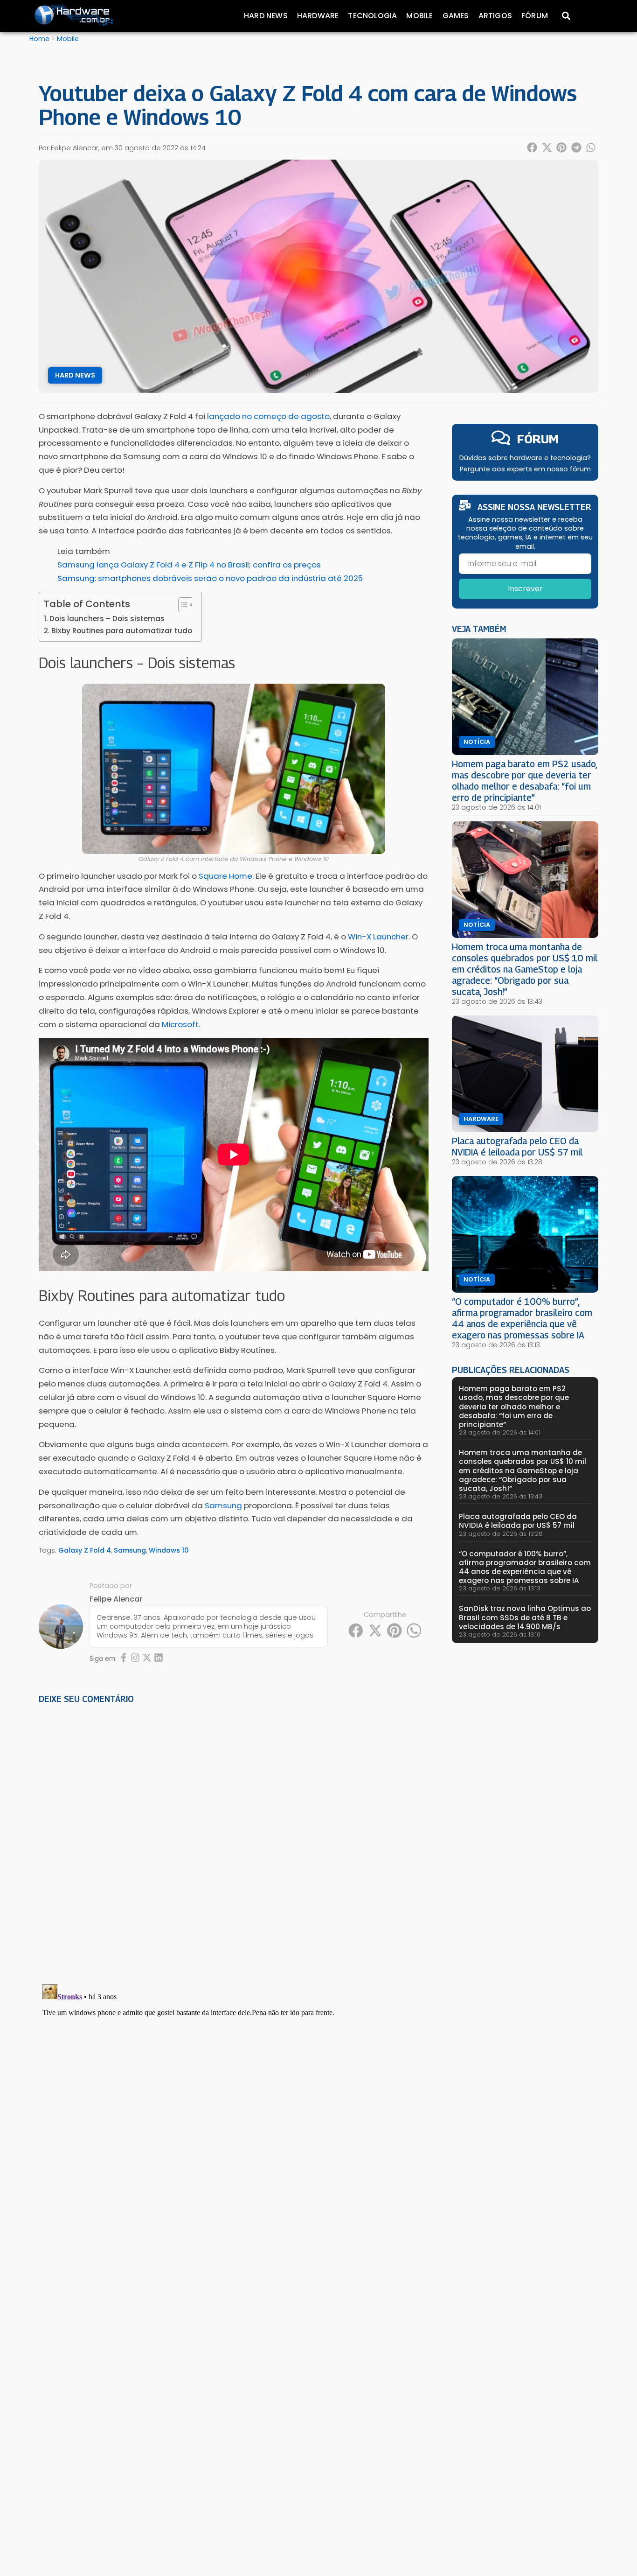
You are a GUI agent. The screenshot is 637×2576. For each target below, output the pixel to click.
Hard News (266, 16)
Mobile (419, 16)
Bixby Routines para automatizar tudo (122, 631)
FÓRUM (538, 439)
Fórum (535, 16)
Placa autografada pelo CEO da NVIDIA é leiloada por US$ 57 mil (517, 1146)
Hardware (318, 16)
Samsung (130, 1550)
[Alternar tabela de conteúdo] (182, 605)
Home (39, 39)
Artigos (495, 16)
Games (456, 16)
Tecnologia (372, 16)
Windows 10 (169, 1550)
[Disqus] (234, 1841)
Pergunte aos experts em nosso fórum (525, 469)
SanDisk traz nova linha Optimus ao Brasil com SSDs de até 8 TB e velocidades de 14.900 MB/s (525, 1617)
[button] (533, 147)
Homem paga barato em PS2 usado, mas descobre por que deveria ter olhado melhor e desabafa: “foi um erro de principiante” (524, 780)
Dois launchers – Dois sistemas (107, 619)
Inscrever (525, 589)
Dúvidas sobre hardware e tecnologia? (525, 458)
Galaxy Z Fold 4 (85, 1550)
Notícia (477, 742)
